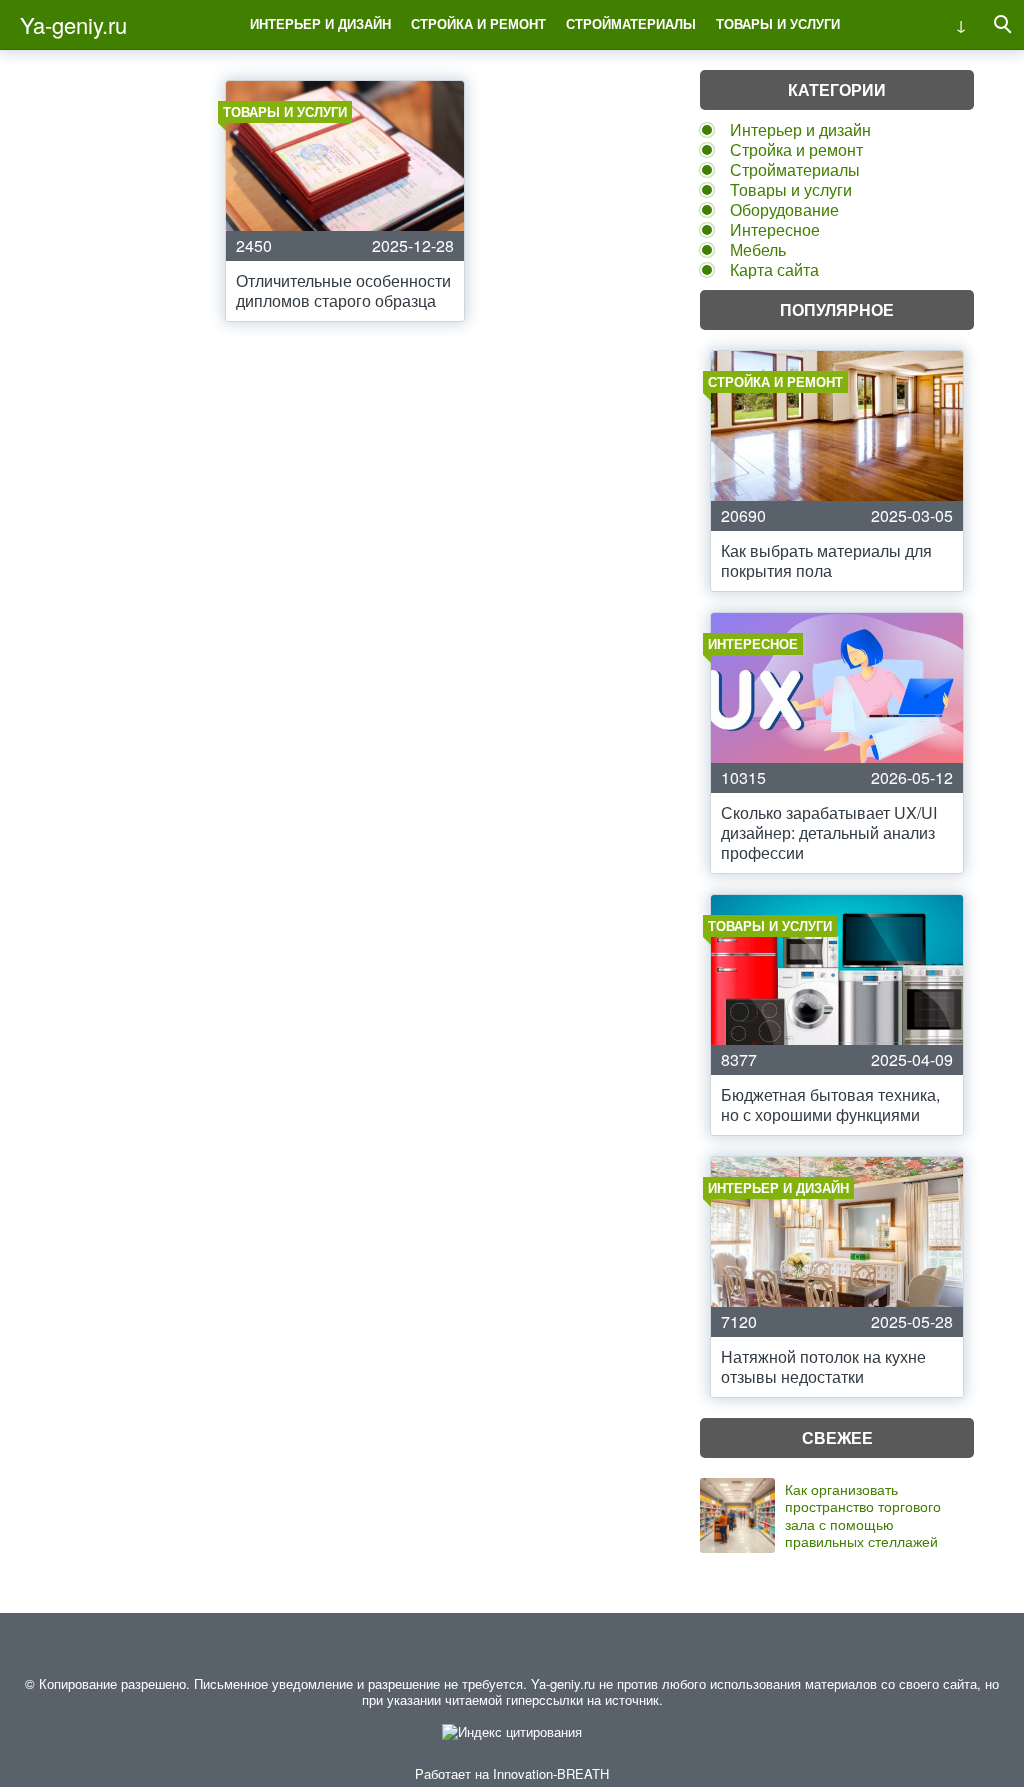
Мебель (758, 249)
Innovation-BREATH (551, 1773)
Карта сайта (774, 269)
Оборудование (784, 209)
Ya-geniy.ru (73, 24)
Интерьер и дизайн (320, 23)
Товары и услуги (778, 23)
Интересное (775, 229)
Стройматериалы (631, 23)
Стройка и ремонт (478, 23)
